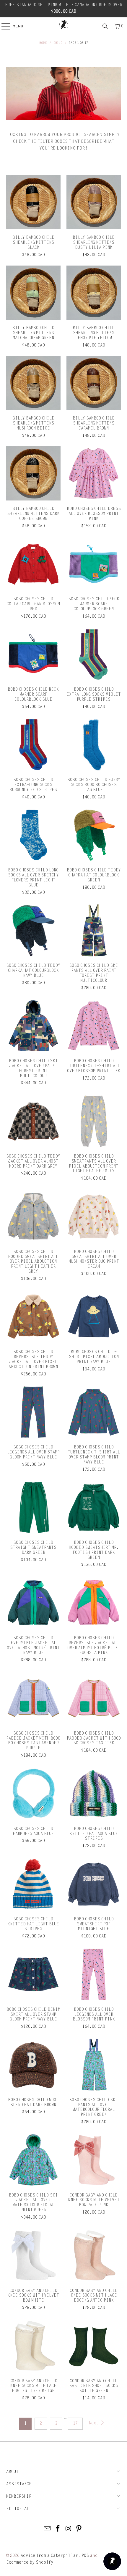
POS (85, 2556)
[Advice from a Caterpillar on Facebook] (58, 2529)
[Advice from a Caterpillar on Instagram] (69, 2529)
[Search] (105, 26)
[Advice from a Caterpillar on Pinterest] (79, 2529)
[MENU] (3, 26)
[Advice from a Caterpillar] (64, 25)
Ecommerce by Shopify (30, 2562)
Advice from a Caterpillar (49, 2556)
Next (94, 2423)
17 (75, 2423)
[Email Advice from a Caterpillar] (48, 2529)
